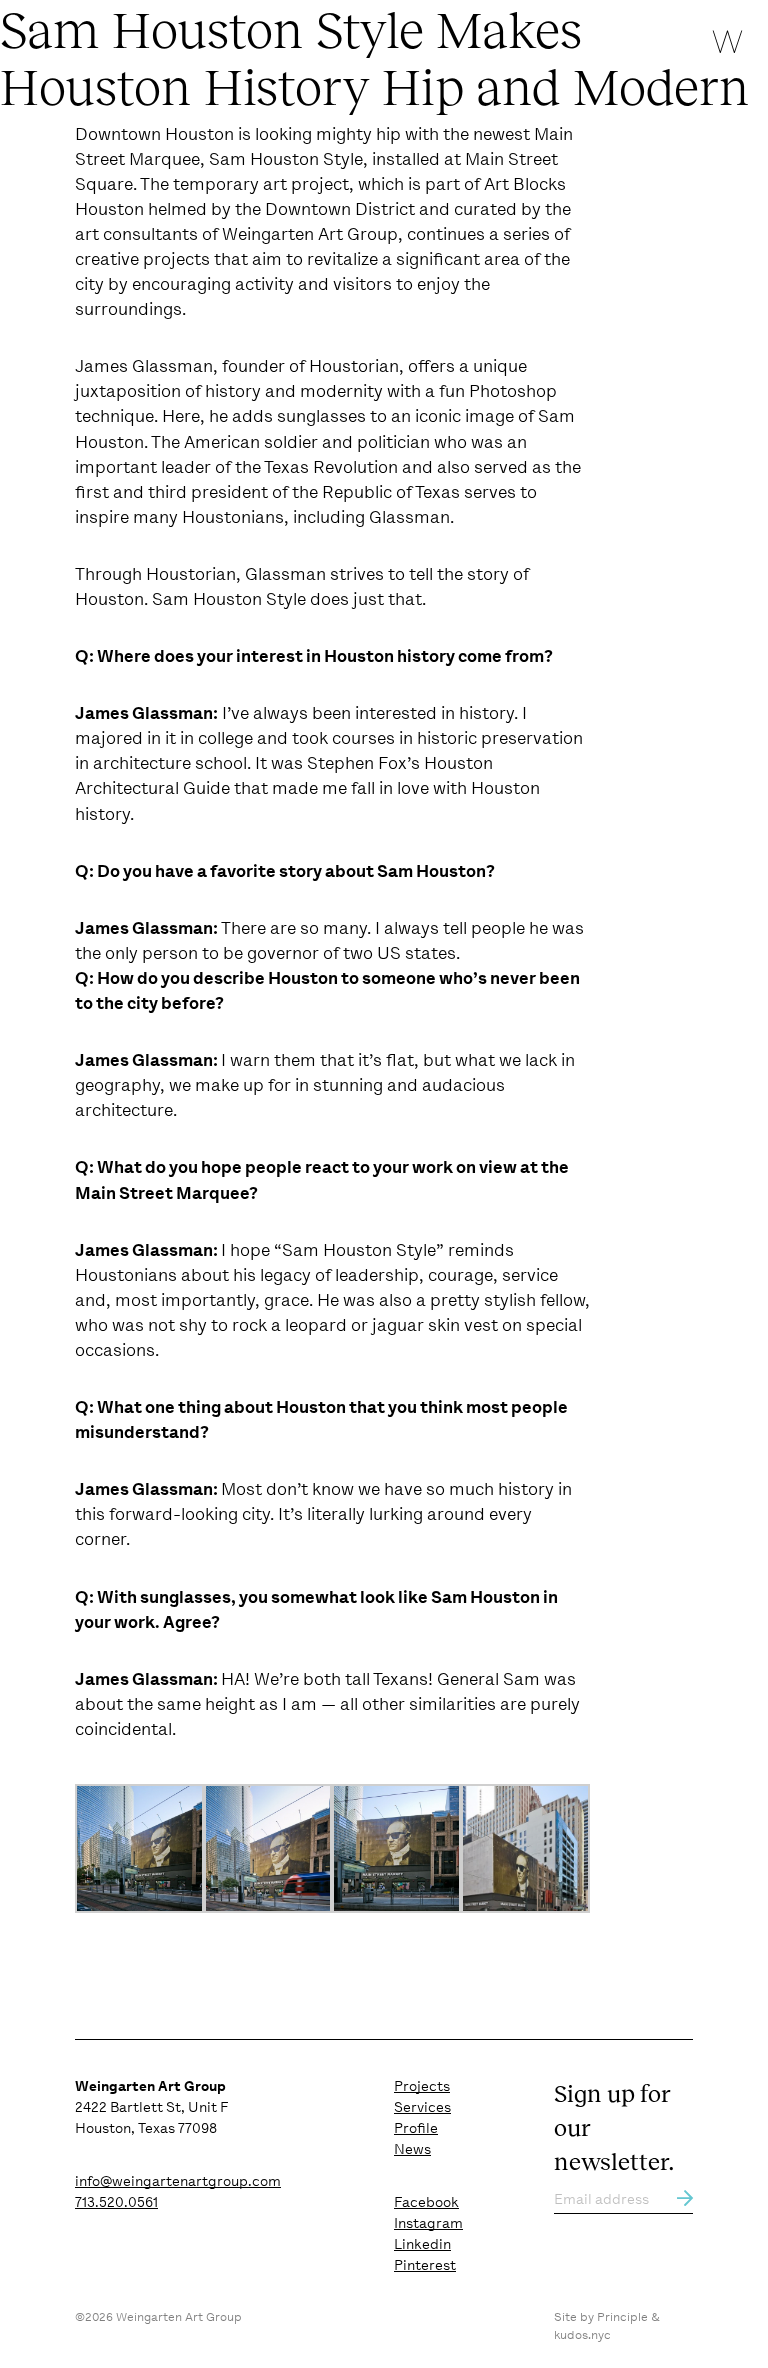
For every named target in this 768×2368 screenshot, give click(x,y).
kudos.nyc (582, 2335)
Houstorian (354, 366)
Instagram (428, 2223)
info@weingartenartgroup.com (178, 2181)
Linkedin (422, 2244)
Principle (622, 2317)
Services (422, 2107)
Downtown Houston (154, 134)
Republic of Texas (391, 492)
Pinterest (425, 2265)
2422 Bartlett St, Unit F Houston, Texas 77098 (151, 2107)
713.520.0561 (116, 2202)
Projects (422, 2086)
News (412, 2149)
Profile (416, 2128)
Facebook (426, 2202)
